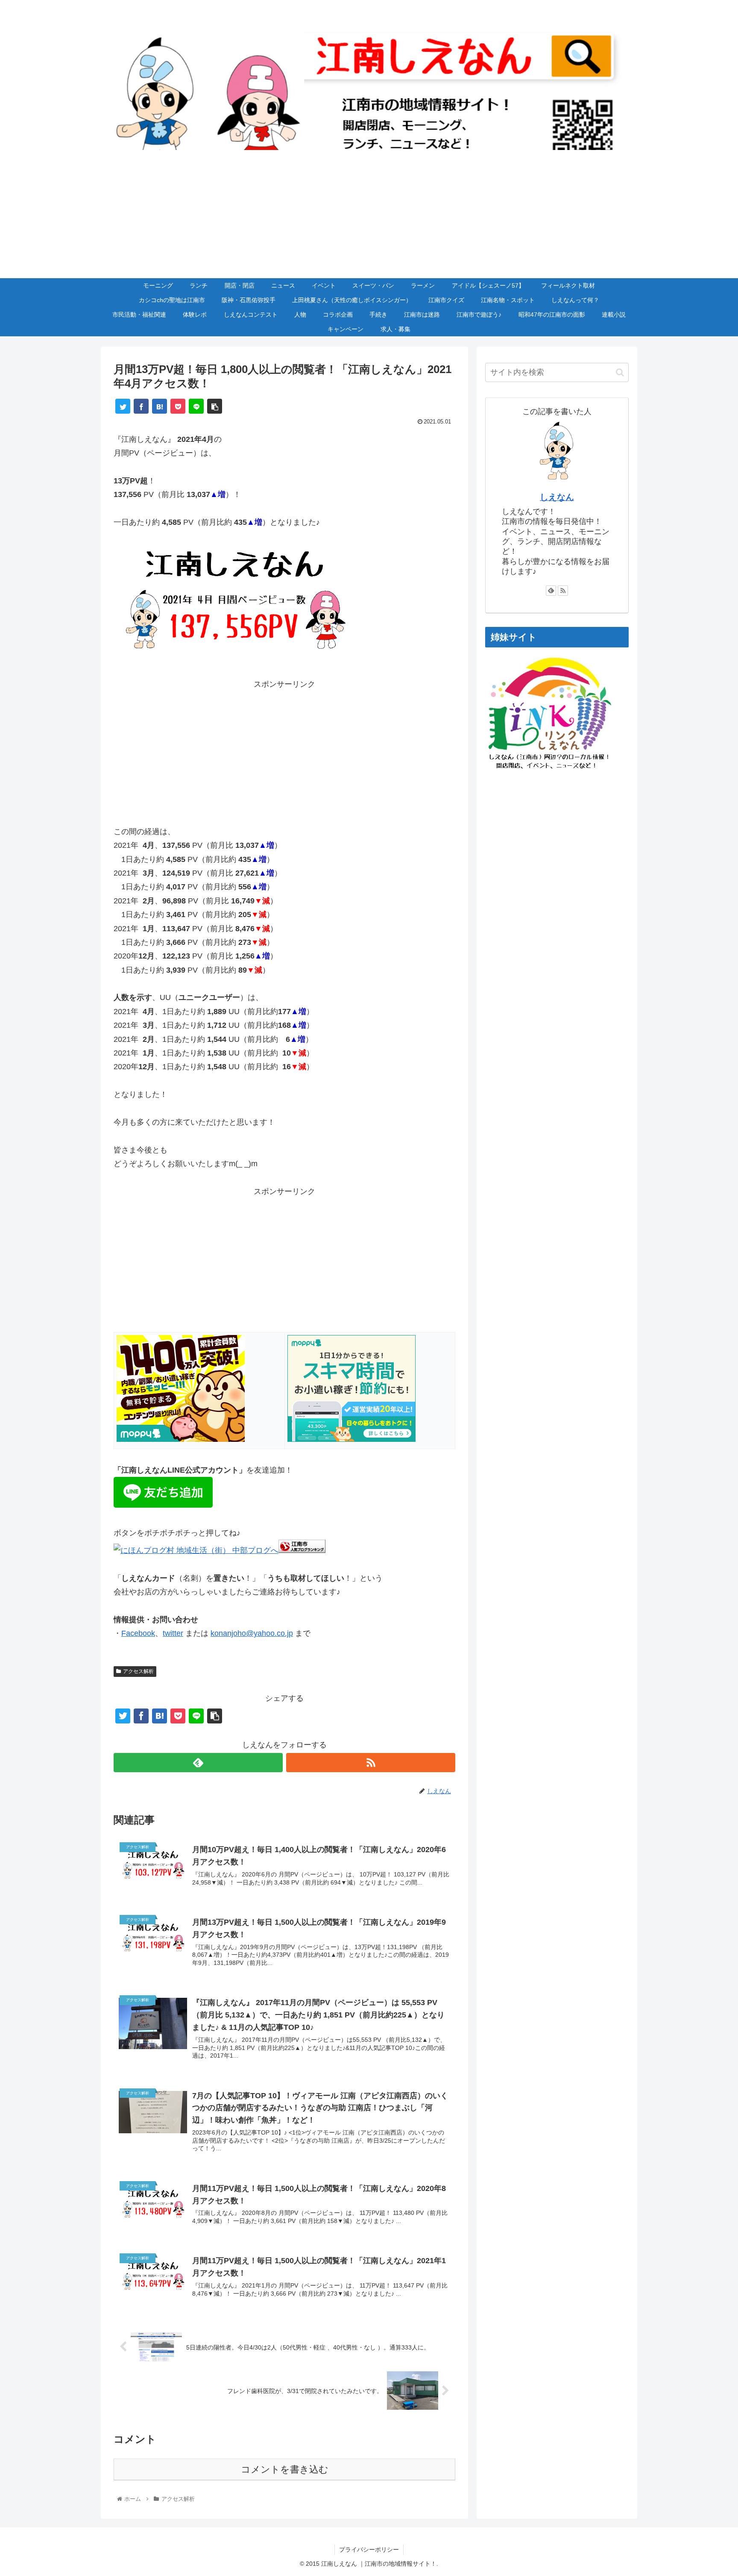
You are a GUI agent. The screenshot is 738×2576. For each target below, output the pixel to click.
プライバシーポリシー (369, 2550)
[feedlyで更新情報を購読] (198, 1763)
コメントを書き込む (285, 2469)
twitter (173, 1633)
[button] (620, 372)
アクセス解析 (138, 1671)
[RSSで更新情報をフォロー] (371, 1763)
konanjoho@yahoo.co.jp (252, 1633)
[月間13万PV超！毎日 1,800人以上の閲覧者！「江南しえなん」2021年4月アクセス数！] (160, 406)
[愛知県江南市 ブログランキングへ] (302, 1550)
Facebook (138, 1633)
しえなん (557, 497)
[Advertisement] (369, 214)
